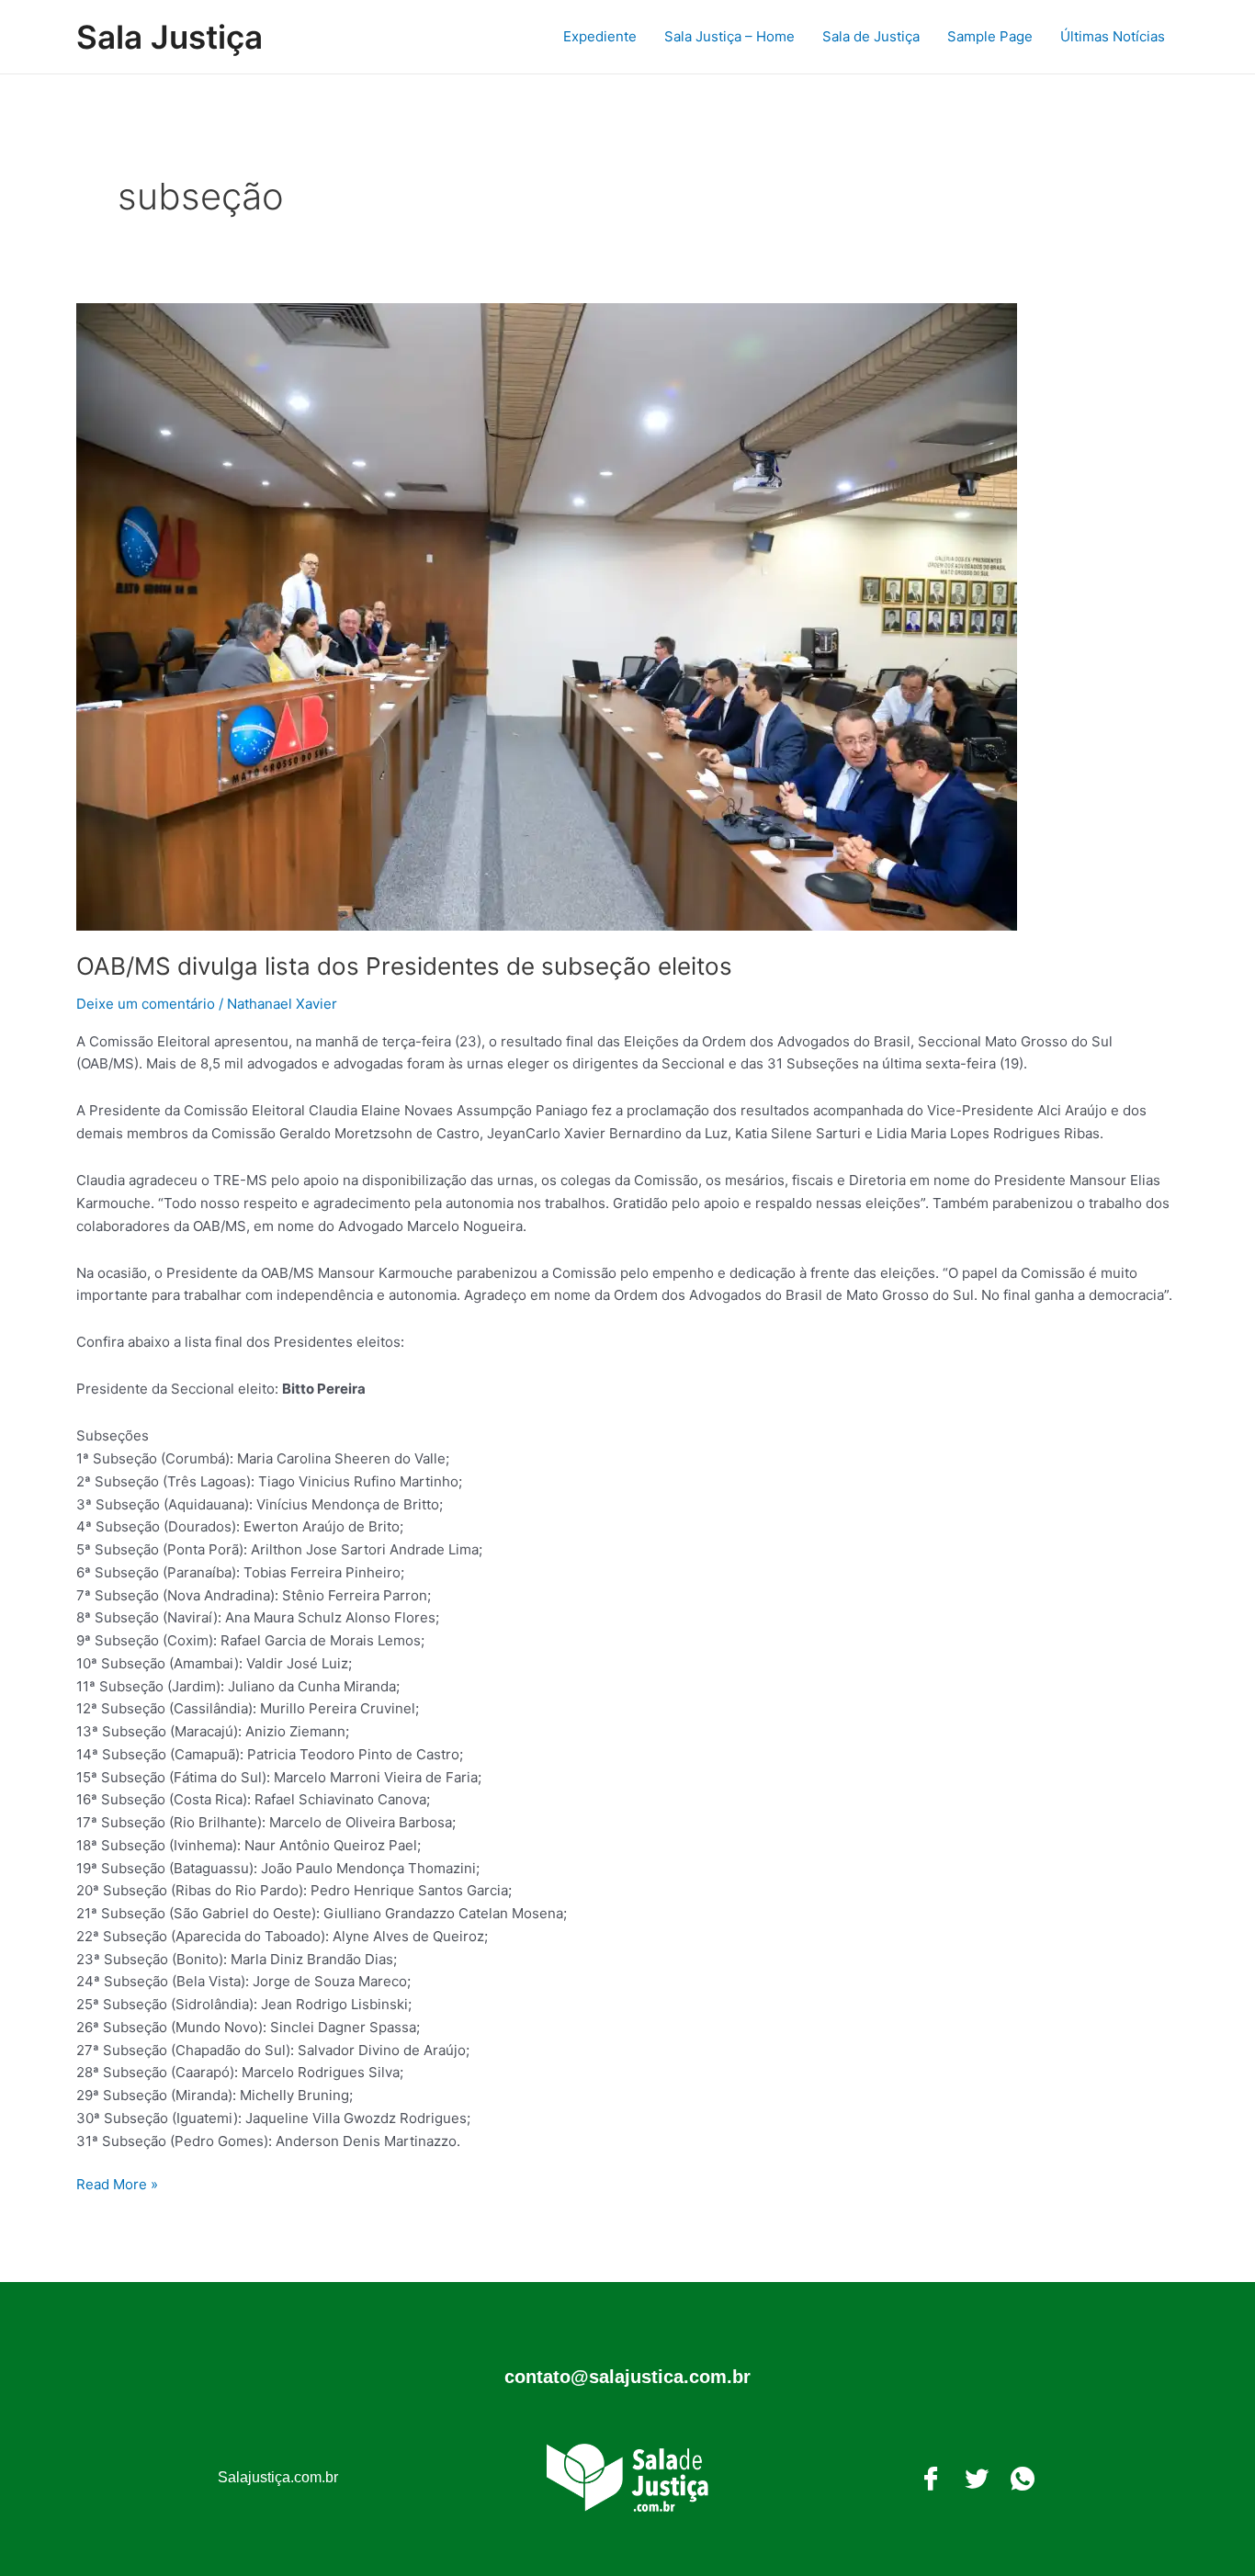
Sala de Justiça (871, 36)
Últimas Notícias (1113, 36)
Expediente (600, 36)
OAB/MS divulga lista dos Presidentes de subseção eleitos (404, 966)
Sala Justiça (170, 37)
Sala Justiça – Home (729, 36)
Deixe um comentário (146, 1004)
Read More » (117, 2183)
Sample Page (990, 36)
